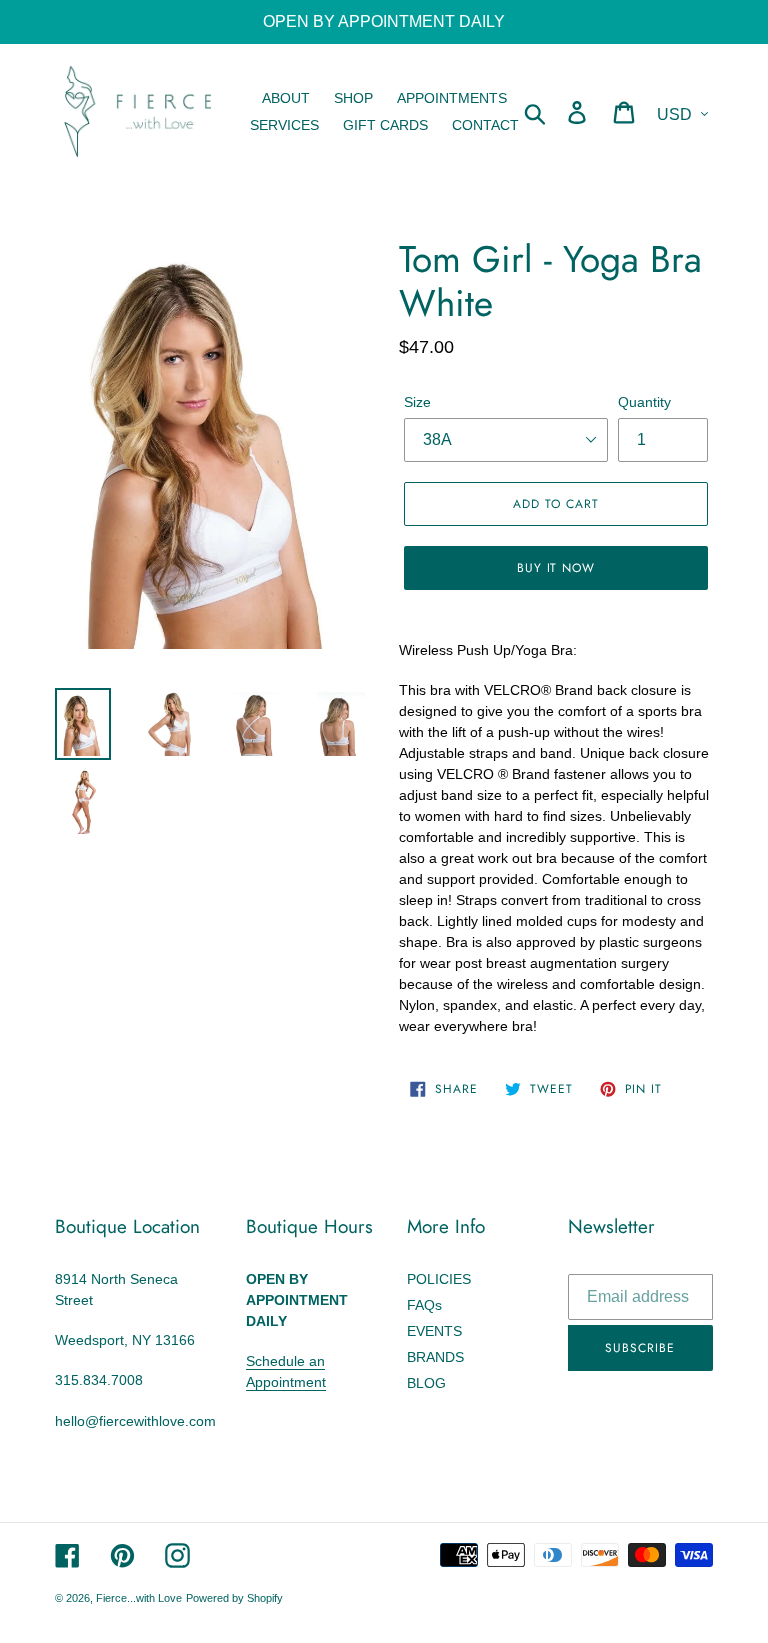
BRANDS (435, 1357)
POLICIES (439, 1279)
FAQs (424, 1305)
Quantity (644, 402)
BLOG (426, 1383)
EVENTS (434, 1331)
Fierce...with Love (139, 1598)
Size (417, 402)
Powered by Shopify (234, 1598)
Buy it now (556, 568)
